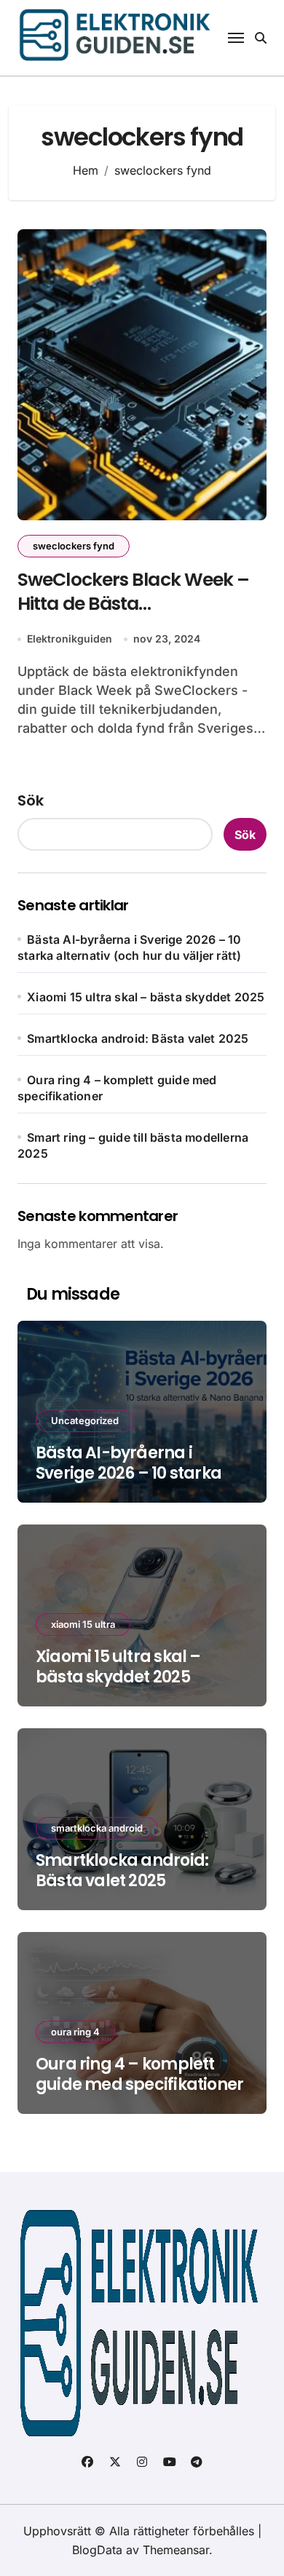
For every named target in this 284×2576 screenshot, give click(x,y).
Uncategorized (85, 1420)
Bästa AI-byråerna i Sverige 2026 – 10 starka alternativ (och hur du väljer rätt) (129, 1484)
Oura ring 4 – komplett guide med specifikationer (139, 2075)
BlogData (97, 2550)
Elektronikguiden (70, 639)
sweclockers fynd (74, 546)
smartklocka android (97, 1828)
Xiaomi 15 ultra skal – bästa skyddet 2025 (146, 997)
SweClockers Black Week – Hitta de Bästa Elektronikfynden (133, 603)
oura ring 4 (75, 2032)
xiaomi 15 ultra (83, 1624)
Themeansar (176, 2550)
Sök (31, 800)
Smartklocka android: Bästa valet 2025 (138, 1038)
